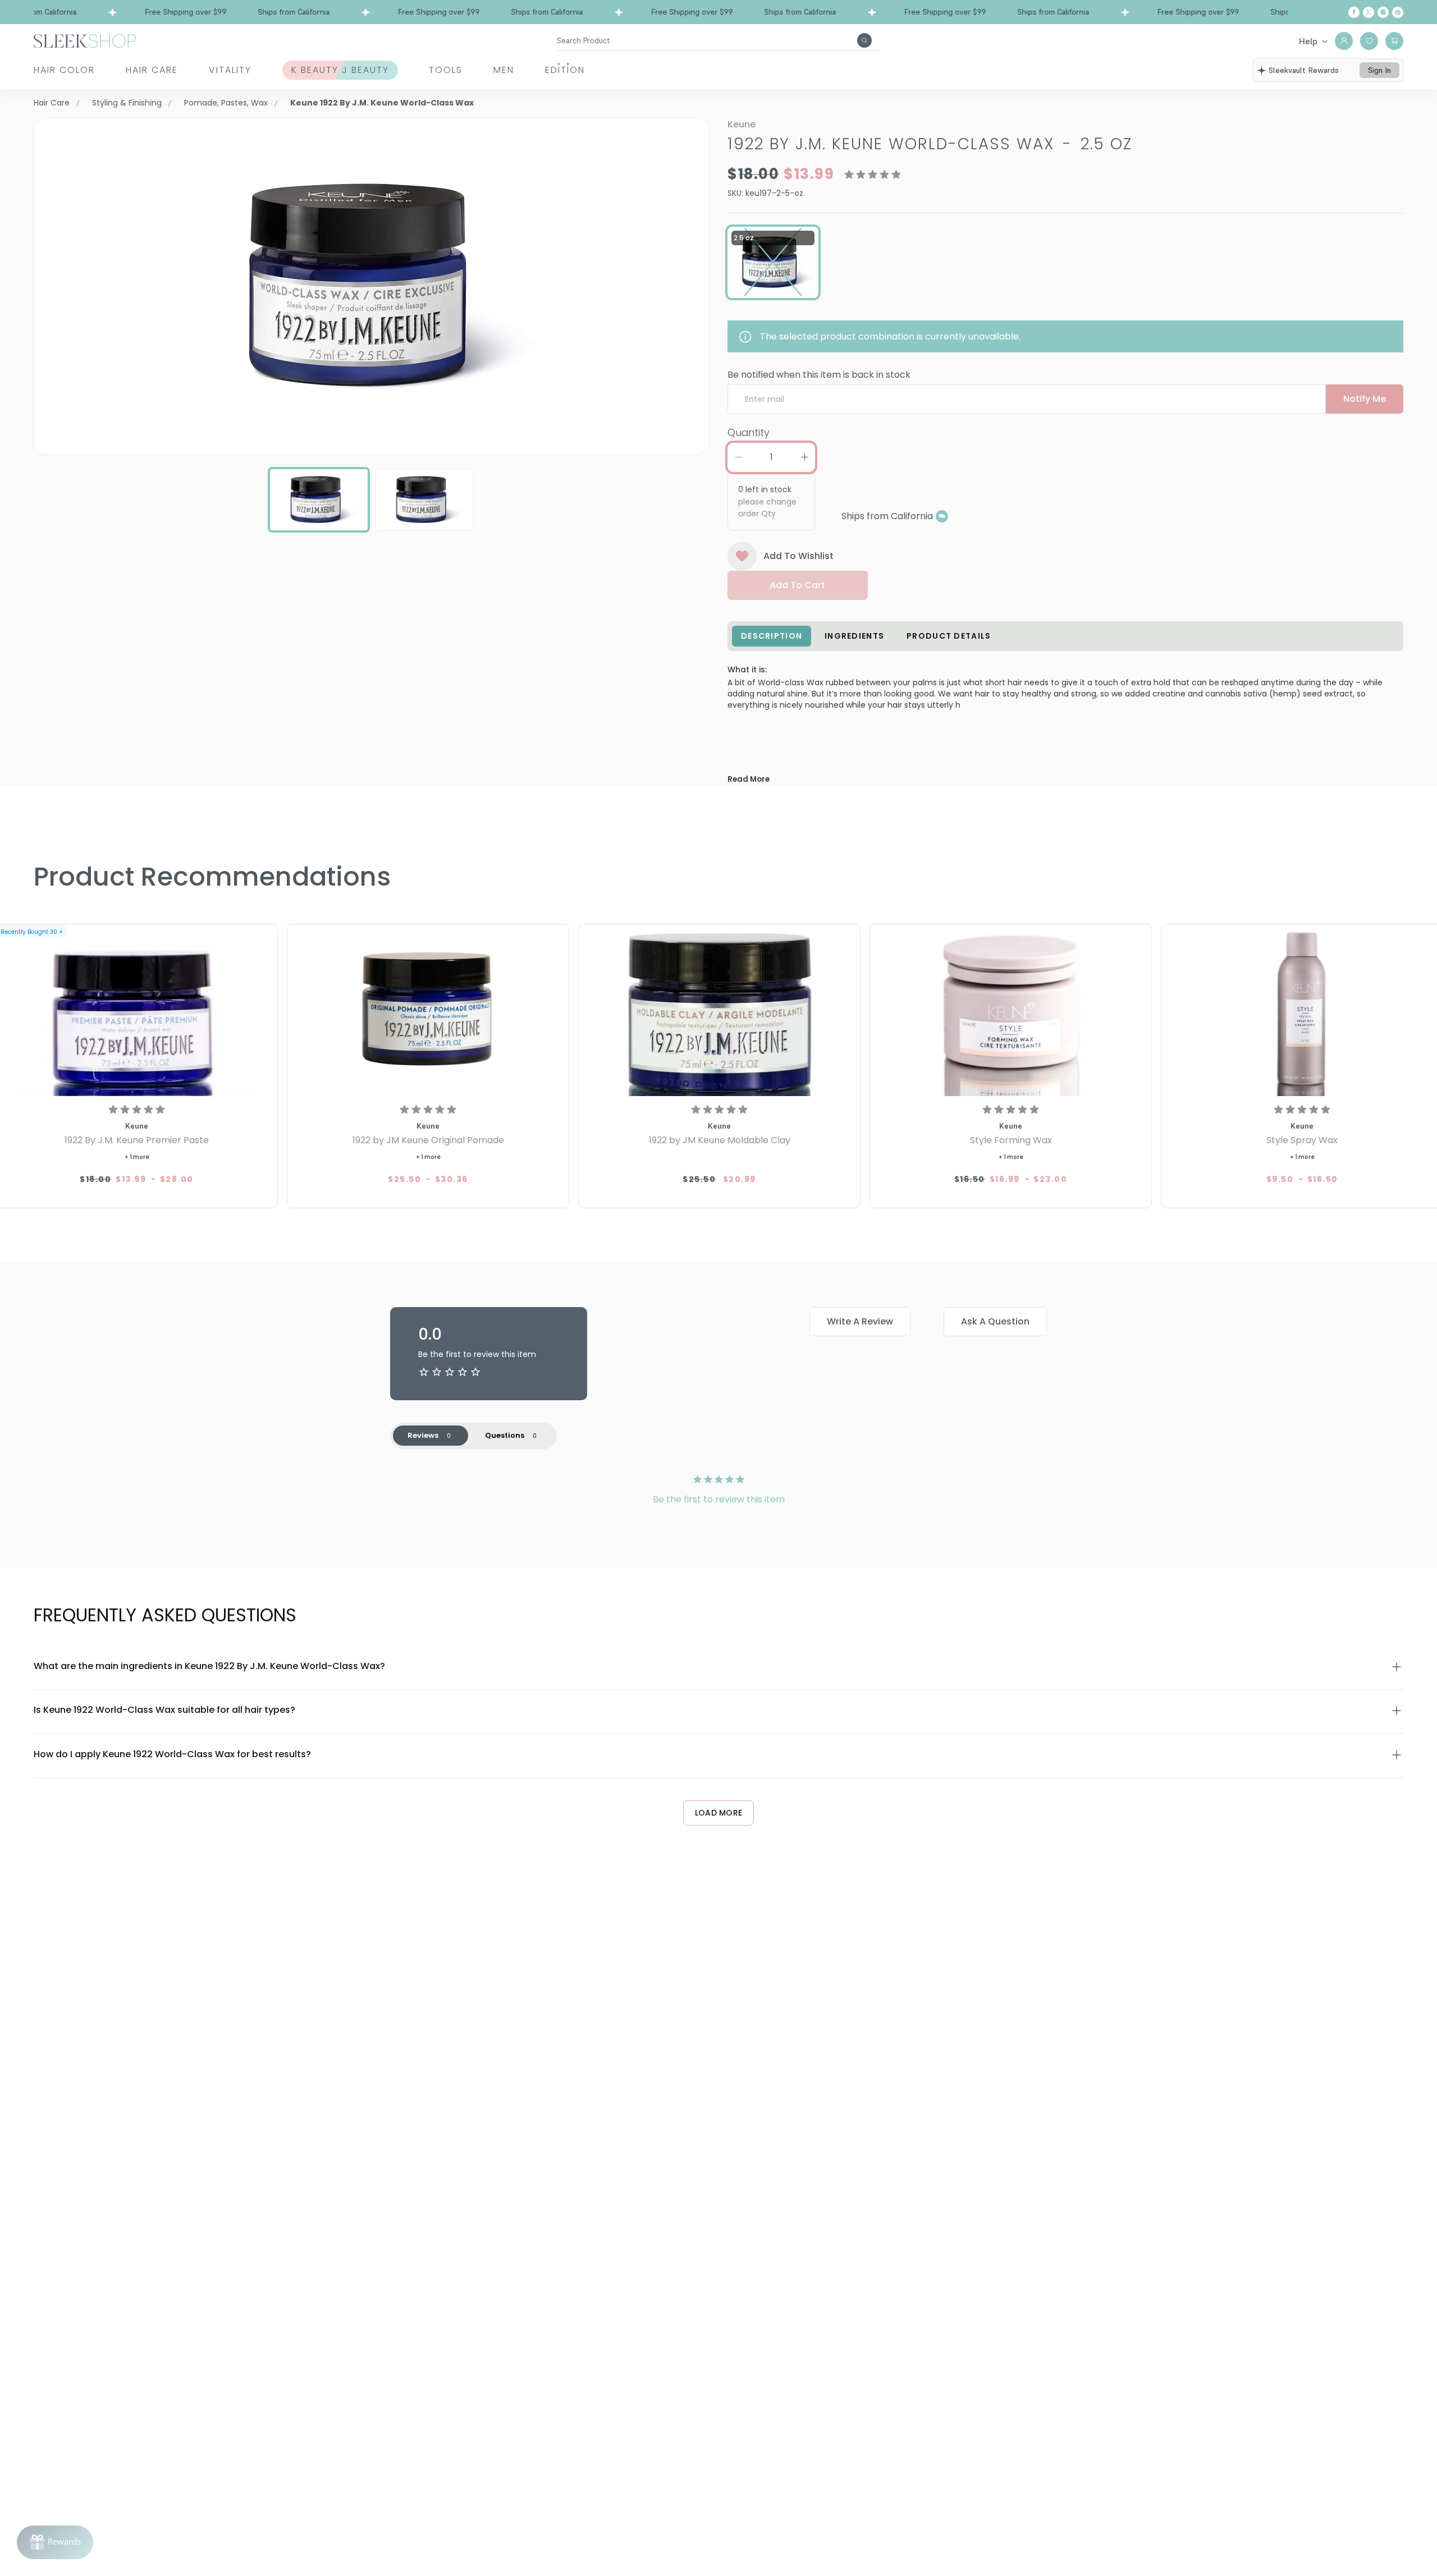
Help (1308, 41)
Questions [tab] (505, 1435)
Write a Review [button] (860, 1321)
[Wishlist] (1369, 41)
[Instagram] (1383, 12)
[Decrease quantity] (738, 457)
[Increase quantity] (804, 457)
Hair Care (152, 70)
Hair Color (64, 70)
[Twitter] (1369, 12)
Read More (749, 779)
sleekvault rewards (1304, 70)
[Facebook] (1354, 12)
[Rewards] (55, 2542)
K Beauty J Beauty (340, 70)
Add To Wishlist (798, 556)
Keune (742, 124)
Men (504, 70)
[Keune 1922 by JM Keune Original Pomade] (428, 1012)
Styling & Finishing (127, 103)
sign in (1379, 70)
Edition (565, 70)
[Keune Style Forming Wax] (1011, 1012)
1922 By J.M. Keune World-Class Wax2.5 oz (930, 144)
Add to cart (797, 585)
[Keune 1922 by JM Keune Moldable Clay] (719, 1012)
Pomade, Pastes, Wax (226, 103)
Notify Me (1365, 399)
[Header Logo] (85, 40)
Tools (446, 70)
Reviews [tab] (423, 1435)
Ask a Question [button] (995, 1321)
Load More (719, 1813)
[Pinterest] (1398, 12)
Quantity (749, 432)
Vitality (230, 70)
